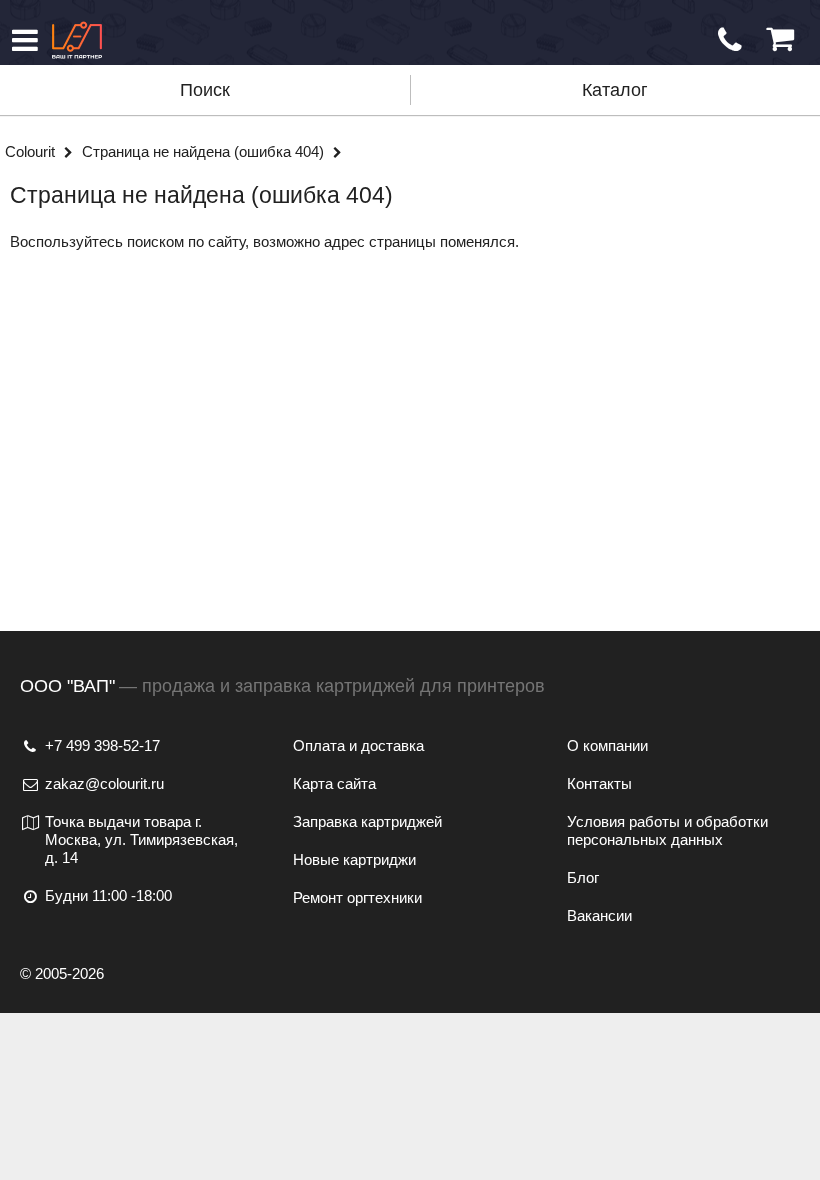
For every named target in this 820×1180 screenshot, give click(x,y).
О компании (607, 745)
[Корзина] (780, 39)
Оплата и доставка (358, 745)
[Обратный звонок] (730, 40)
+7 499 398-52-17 (102, 745)
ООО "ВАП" (67, 686)
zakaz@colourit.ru (104, 783)
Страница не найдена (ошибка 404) (205, 151)
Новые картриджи (354, 859)
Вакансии (599, 915)
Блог (583, 877)
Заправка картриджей (367, 821)
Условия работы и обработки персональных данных (667, 830)
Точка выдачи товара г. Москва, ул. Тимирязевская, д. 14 (141, 839)
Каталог (615, 90)
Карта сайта (334, 783)
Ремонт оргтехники (357, 897)
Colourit (32, 151)
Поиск (205, 90)
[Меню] (25, 40)
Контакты (599, 783)
